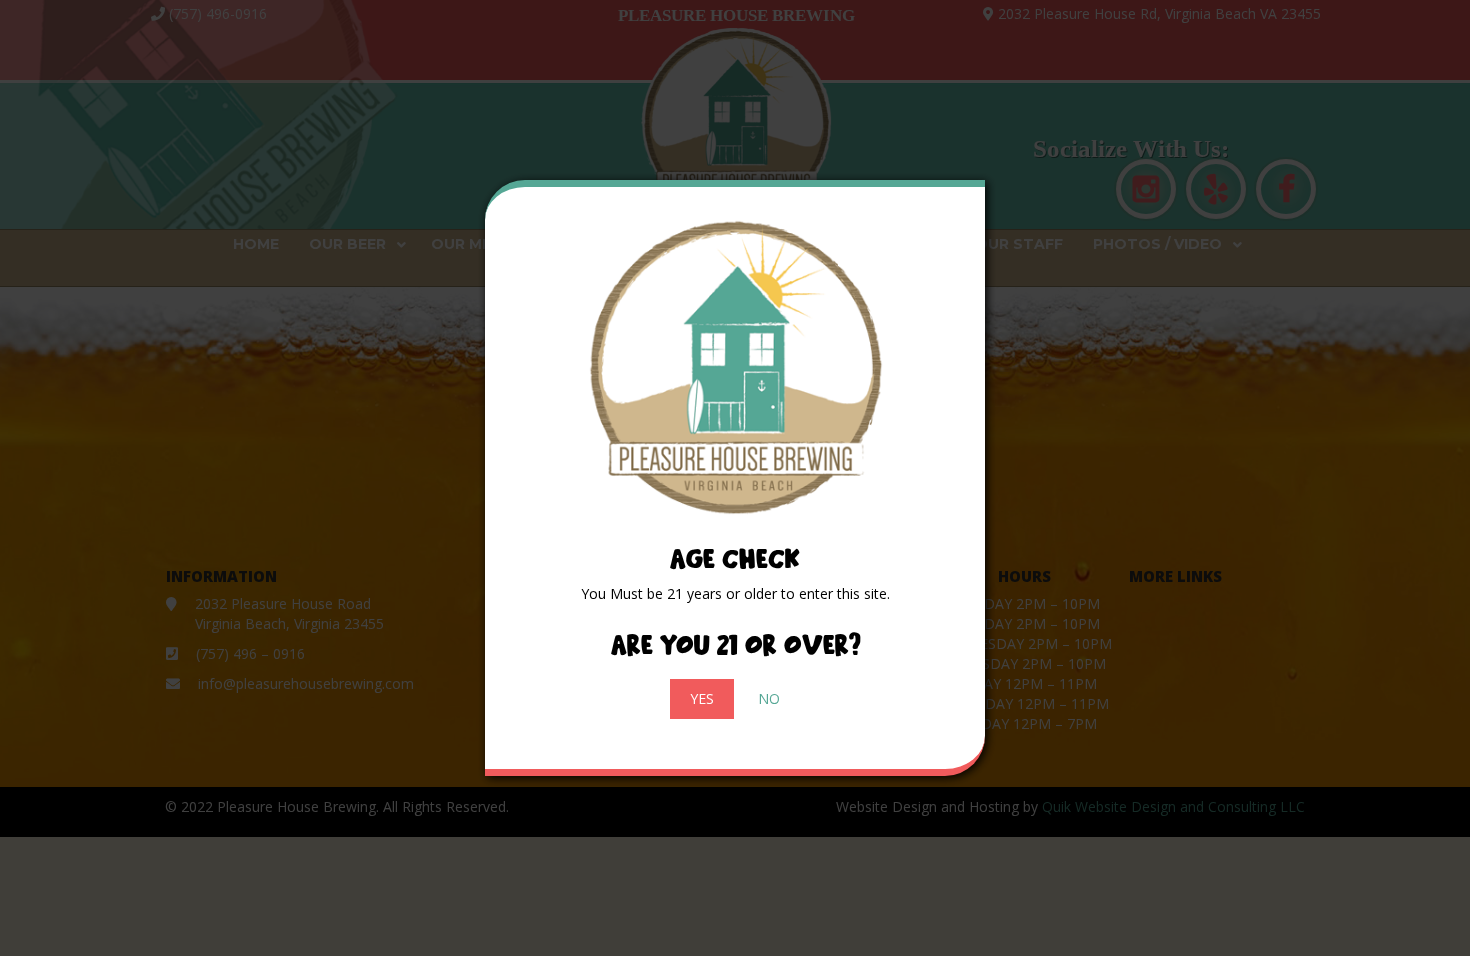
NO (769, 698)
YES (702, 698)
